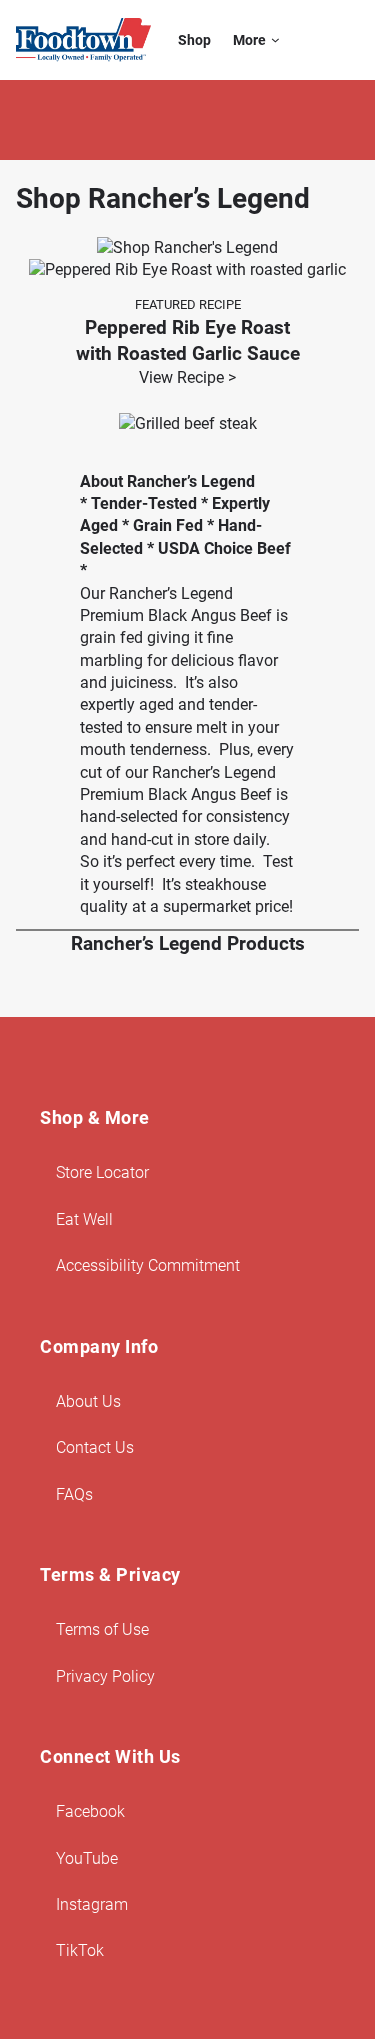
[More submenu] (275, 40)
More (249, 40)
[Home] (83, 40)
